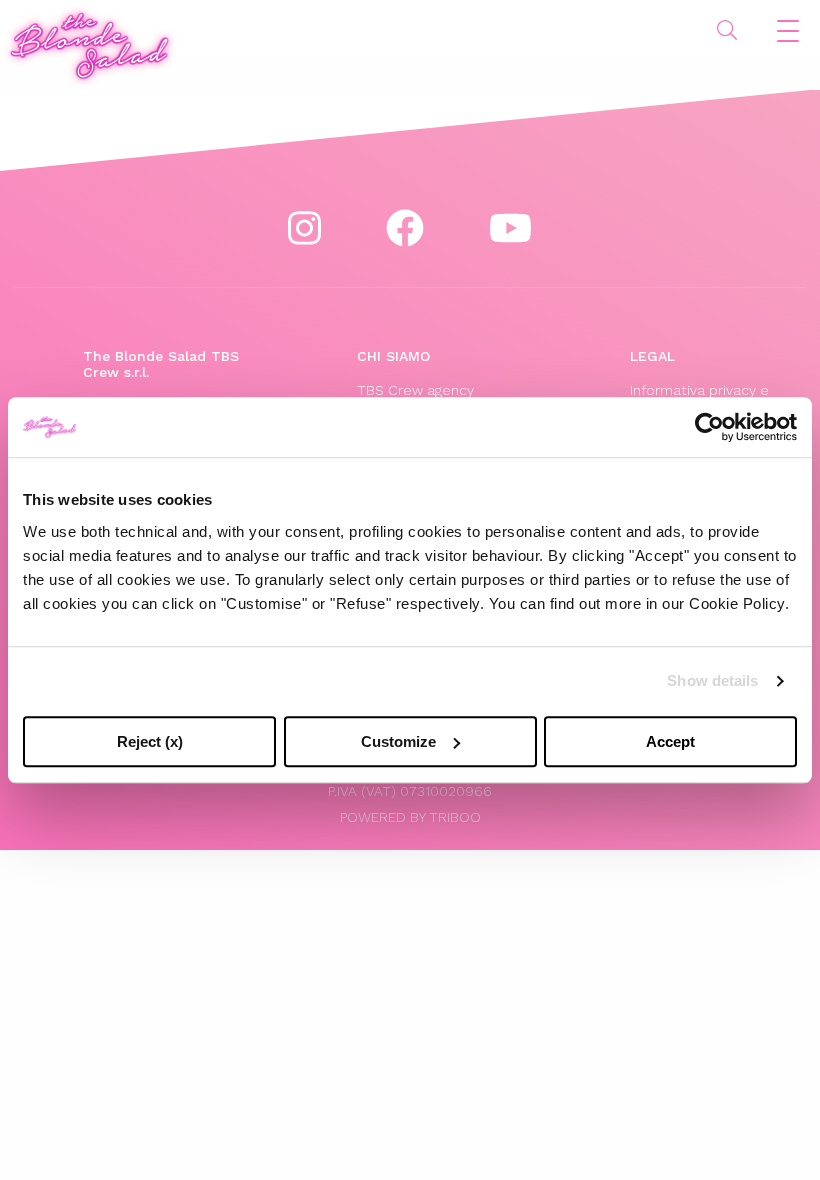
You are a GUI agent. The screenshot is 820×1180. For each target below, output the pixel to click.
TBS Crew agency (415, 390)
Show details (712, 680)
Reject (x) (150, 741)
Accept (670, 741)
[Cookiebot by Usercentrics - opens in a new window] (709, 427)
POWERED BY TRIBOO (410, 817)
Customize (398, 741)
